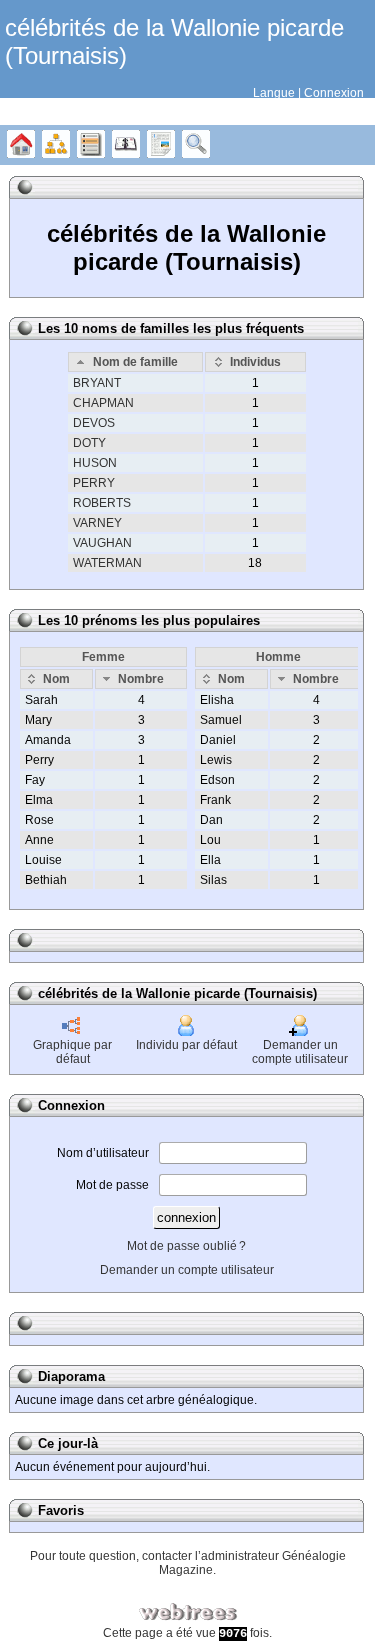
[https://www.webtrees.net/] (188, 1612)
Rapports (161, 145)
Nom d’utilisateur (103, 1153)
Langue (274, 93)
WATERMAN (107, 563)
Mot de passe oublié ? (186, 1246)
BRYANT (97, 383)
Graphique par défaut (72, 1052)
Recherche (196, 145)
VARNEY (97, 523)
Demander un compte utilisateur (300, 1052)
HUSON (95, 463)
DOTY (89, 443)
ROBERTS (102, 503)
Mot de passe (112, 1185)
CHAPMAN (103, 403)
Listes (91, 145)
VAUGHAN (102, 543)
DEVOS (94, 423)
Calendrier (126, 145)
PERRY (94, 483)
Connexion (334, 93)
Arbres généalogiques (21, 145)
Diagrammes (56, 145)
